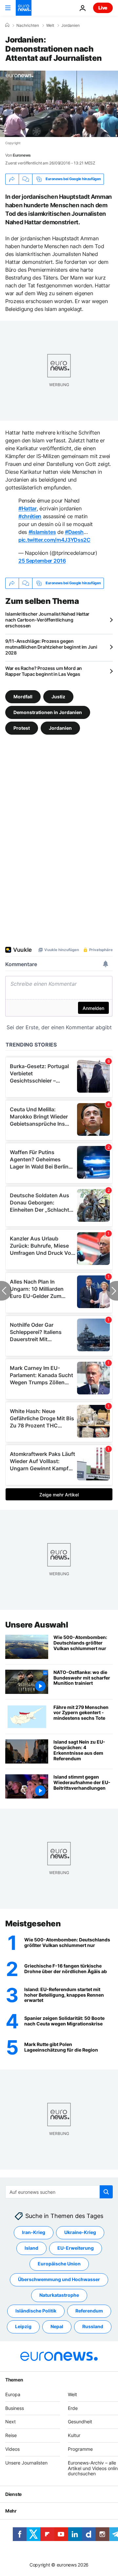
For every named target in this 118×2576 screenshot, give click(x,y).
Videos (12, 2449)
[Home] (7, 25)
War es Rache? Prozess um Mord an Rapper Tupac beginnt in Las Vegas (44, 671)
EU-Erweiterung (76, 2248)
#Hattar (28, 508)
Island (31, 2248)
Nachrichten (28, 26)
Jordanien (70, 26)
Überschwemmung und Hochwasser (59, 2280)
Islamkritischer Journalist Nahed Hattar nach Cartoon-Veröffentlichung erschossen (47, 620)
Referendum (89, 2311)
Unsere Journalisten (26, 2463)
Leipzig (23, 2327)
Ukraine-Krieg (80, 2233)
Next (10, 2422)
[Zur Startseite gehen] (24, 8)
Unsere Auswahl (37, 1625)
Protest (22, 728)
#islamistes (42, 532)
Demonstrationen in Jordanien (48, 712)
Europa (13, 2394)
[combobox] (59, 2192)
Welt (50, 26)
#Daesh (74, 532)
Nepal (57, 2327)
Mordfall (23, 696)
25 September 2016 (42, 561)
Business (15, 2408)
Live (103, 8)
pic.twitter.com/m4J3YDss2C (54, 540)
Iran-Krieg (34, 2233)
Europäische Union (59, 2264)
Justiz (58, 696)
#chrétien (30, 516)
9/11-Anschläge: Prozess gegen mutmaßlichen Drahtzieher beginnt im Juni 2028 (51, 647)
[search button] (106, 2192)
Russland (93, 2327)
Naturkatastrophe (59, 2295)
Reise (11, 2436)
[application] (59, 104)
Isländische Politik (36, 2311)
